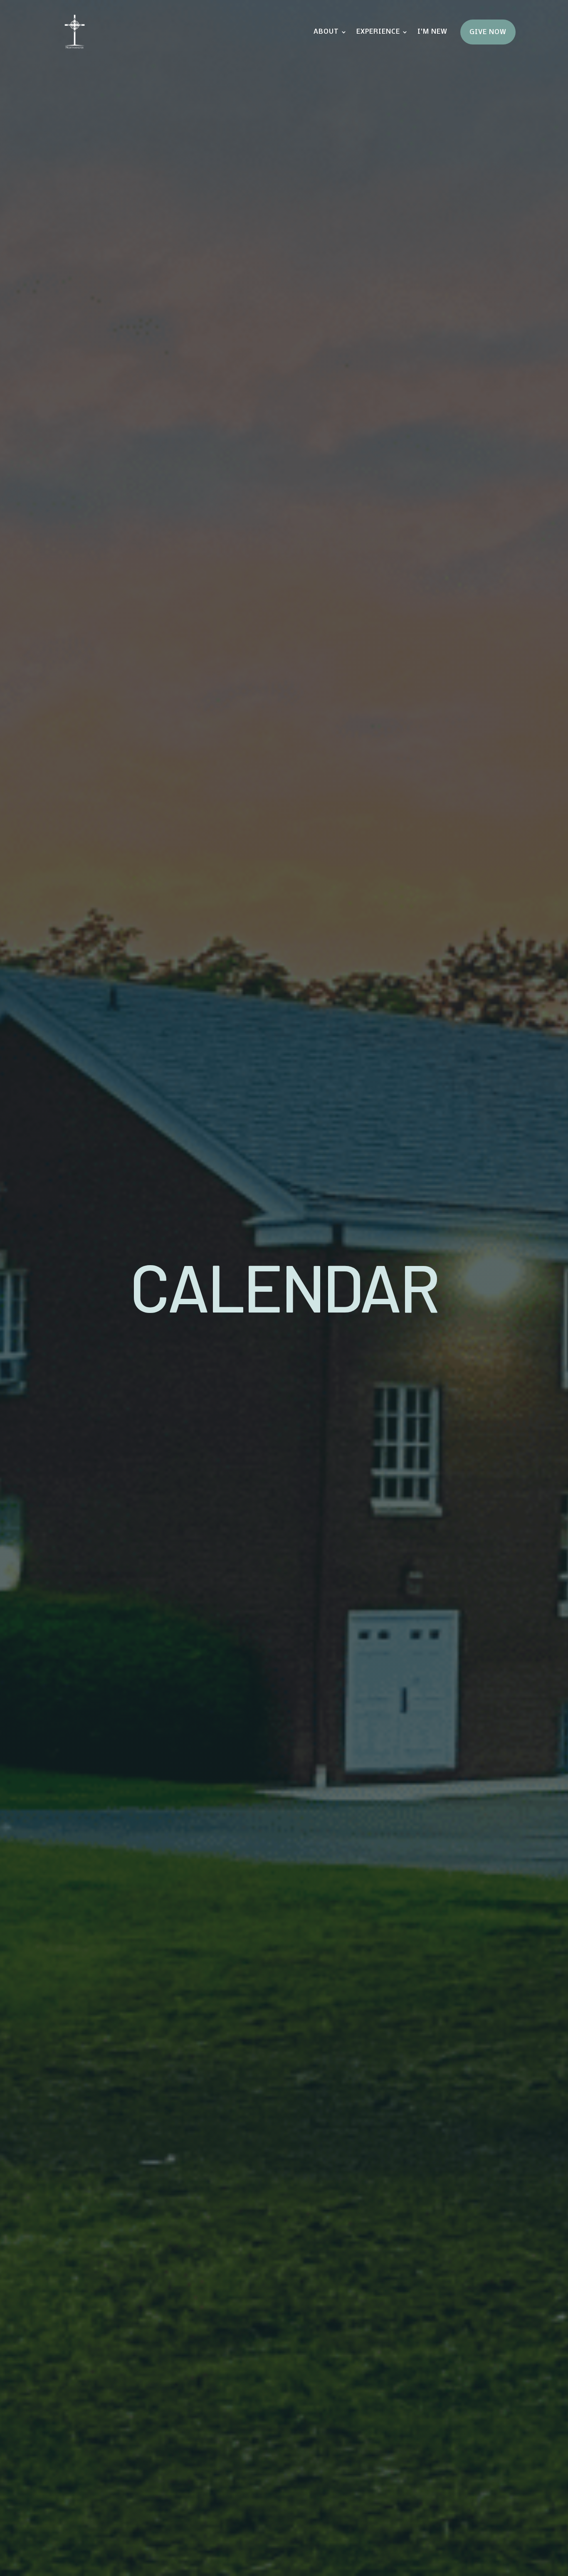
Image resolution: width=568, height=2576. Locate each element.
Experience (378, 32)
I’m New (432, 32)
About (326, 32)
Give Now (488, 32)
